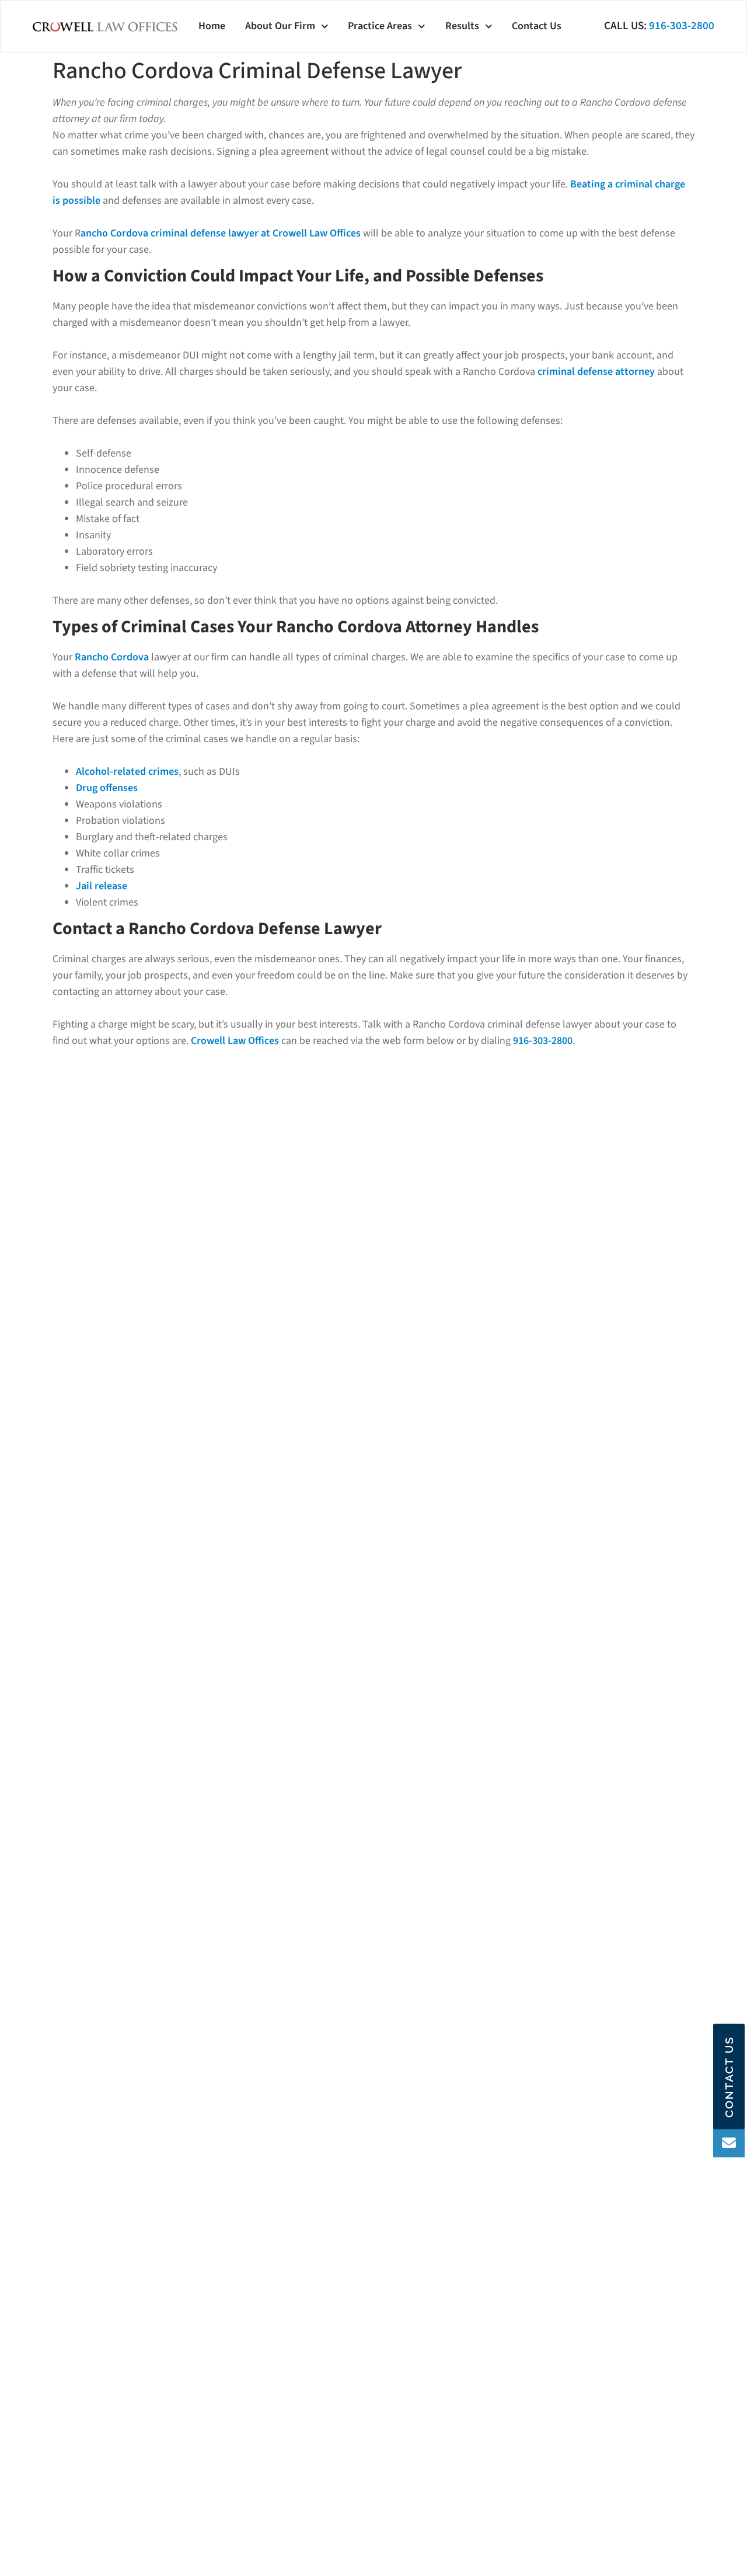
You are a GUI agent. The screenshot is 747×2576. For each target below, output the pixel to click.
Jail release (102, 886)
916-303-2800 (682, 26)
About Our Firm (280, 26)
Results (462, 26)
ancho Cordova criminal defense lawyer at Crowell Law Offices (221, 233)
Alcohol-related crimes (127, 772)
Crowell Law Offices (235, 1041)
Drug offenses (107, 788)
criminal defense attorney (596, 372)
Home (212, 26)
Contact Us (537, 26)
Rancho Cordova (112, 657)
